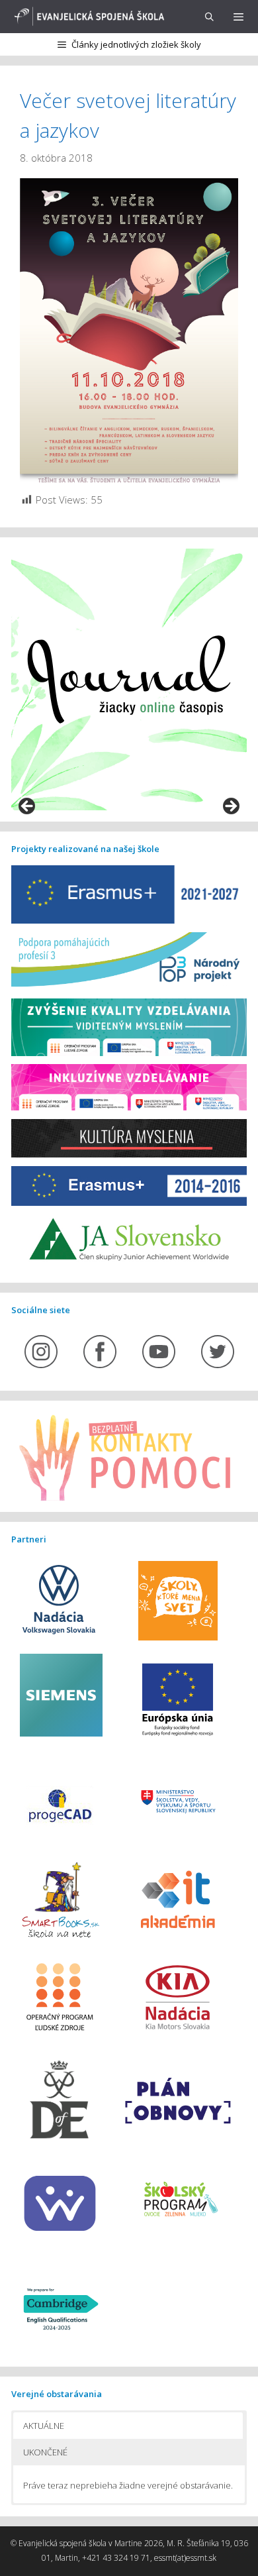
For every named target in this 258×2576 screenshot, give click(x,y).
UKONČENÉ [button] (45, 2452)
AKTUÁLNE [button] (44, 2426)
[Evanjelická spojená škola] (87, 17)
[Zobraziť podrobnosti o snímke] (129, 680)
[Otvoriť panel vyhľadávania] (209, 17)
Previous (28, 807)
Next (230, 807)
